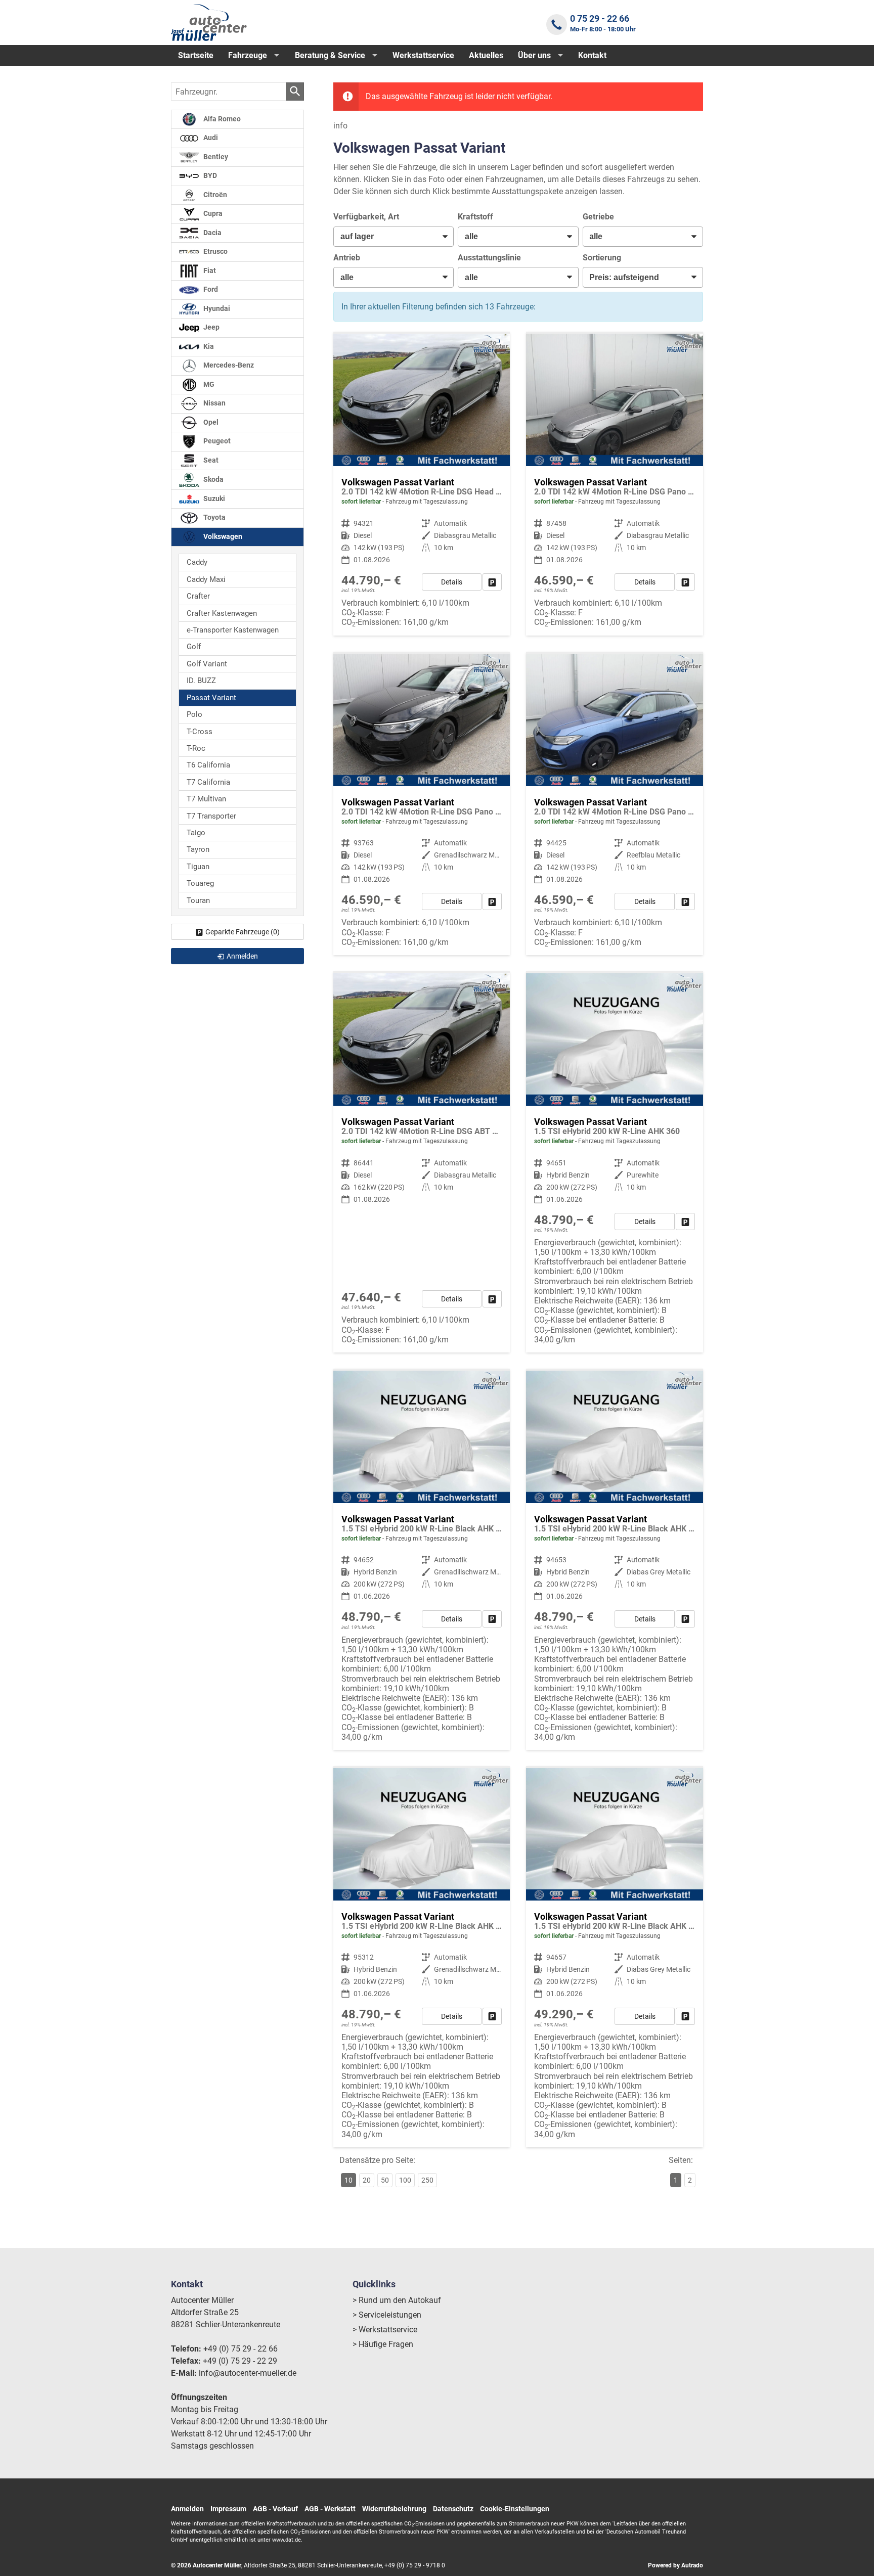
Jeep (211, 327)
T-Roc (196, 748)
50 (385, 2180)
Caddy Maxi (206, 579)
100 (405, 2180)
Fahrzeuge (248, 55)
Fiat (209, 271)
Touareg (200, 883)
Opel (210, 422)
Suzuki (213, 499)
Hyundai (216, 309)
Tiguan (198, 867)
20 (367, 2180)
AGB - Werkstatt (330, 2509)
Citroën (214, 195)
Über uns (534, 55)
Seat (210, 460)
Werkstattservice (423, 55)
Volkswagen (222, 537)
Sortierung (602, 258)
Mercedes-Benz (228, 365)
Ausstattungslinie (489, 258)
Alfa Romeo (221, 119)
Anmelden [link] (242, 956)
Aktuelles (486, 55)
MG (208, 385)
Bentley (215, 157)
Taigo (196, 833)
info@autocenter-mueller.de (248, 2373)
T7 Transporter (211, 816)
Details (452, 582)
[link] (492, 582)
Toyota (214, 517)
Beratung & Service (330, 55)
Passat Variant (211, 698)
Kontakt (592, 55)
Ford (210, 289)
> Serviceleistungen (387, 2315)
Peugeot (216, 441)
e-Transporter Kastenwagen (233, 630)
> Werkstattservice (385, 2330)
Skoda (213, 480)
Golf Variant (207, 664)
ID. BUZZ (201, 681)
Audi (210, 138)
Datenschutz (453, 2509)
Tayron (198, 849)
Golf (194, 647)
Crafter (198, 596)
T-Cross (200, 732)
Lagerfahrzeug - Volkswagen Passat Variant (422, 1163)
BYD (209, 176)
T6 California (208, 765)
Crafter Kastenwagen (222, 613)
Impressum (228, 2509)
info (340, 126)
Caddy (197, 562)
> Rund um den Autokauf (397, 2300)
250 (427, 2180)
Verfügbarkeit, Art (366, 217)
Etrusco (215, 252)
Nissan (214, 403)
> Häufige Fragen (383, 2344)
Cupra (212, 214)
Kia (208, 347)
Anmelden (187, 2509)
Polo (194, 714)
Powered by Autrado (675, 2565)
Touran (198, 900)
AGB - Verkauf (275, 2509)
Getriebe (598, 217)
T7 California (208, 782)
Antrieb (347, 258)
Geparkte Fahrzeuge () (243, 932)
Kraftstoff (475, 217)
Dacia (212, 233)
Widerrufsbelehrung (394, 2509)
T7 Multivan (206, 799)
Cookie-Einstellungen (515, 2509)
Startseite (196, 55)
